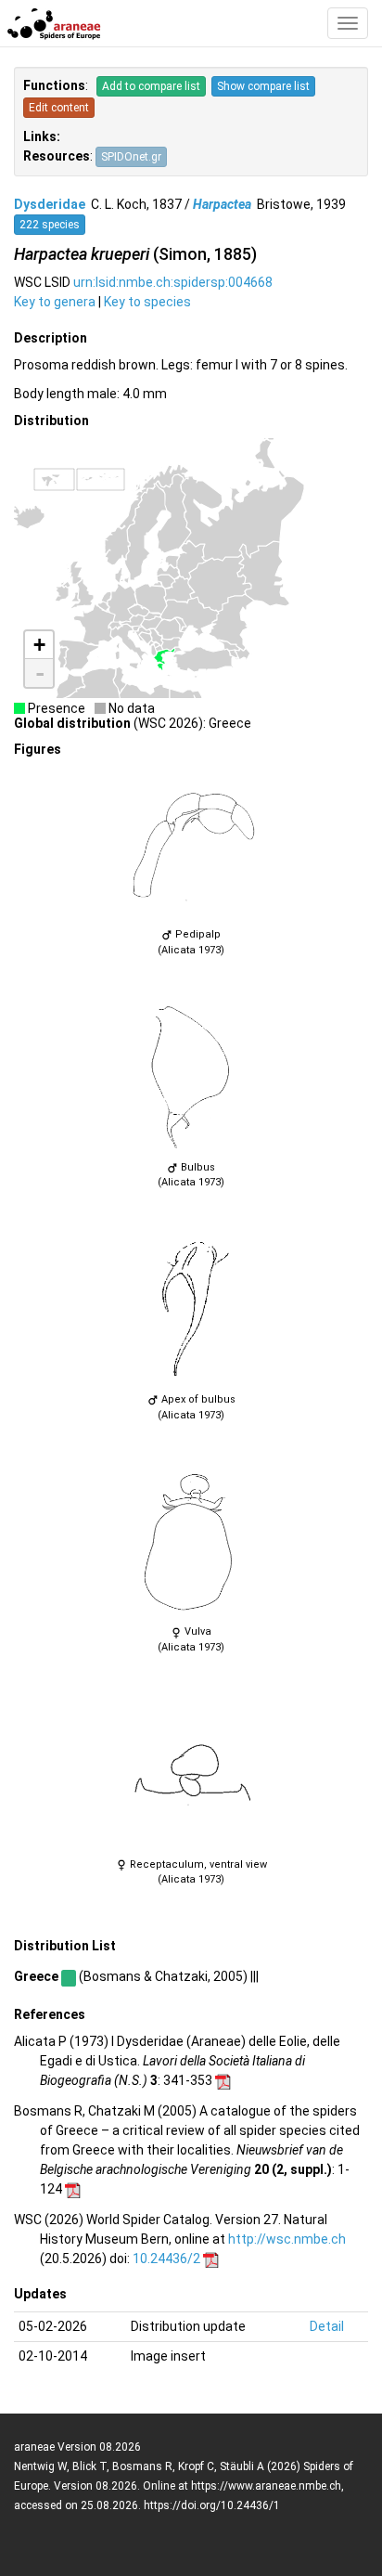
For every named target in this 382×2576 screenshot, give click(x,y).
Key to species (147, 302)
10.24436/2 (166, 2259)
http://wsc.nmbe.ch (287, 2239)
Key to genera (55, 302)
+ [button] (39, 645)
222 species (50, 225)
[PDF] (223, 2080)
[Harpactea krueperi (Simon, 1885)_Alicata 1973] (191, 845)
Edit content (59, 108)
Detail (327, 2326)
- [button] (40, 673)
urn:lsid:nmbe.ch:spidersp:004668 (173, 282)
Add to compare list (151, 86)
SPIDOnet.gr (131, 157)
